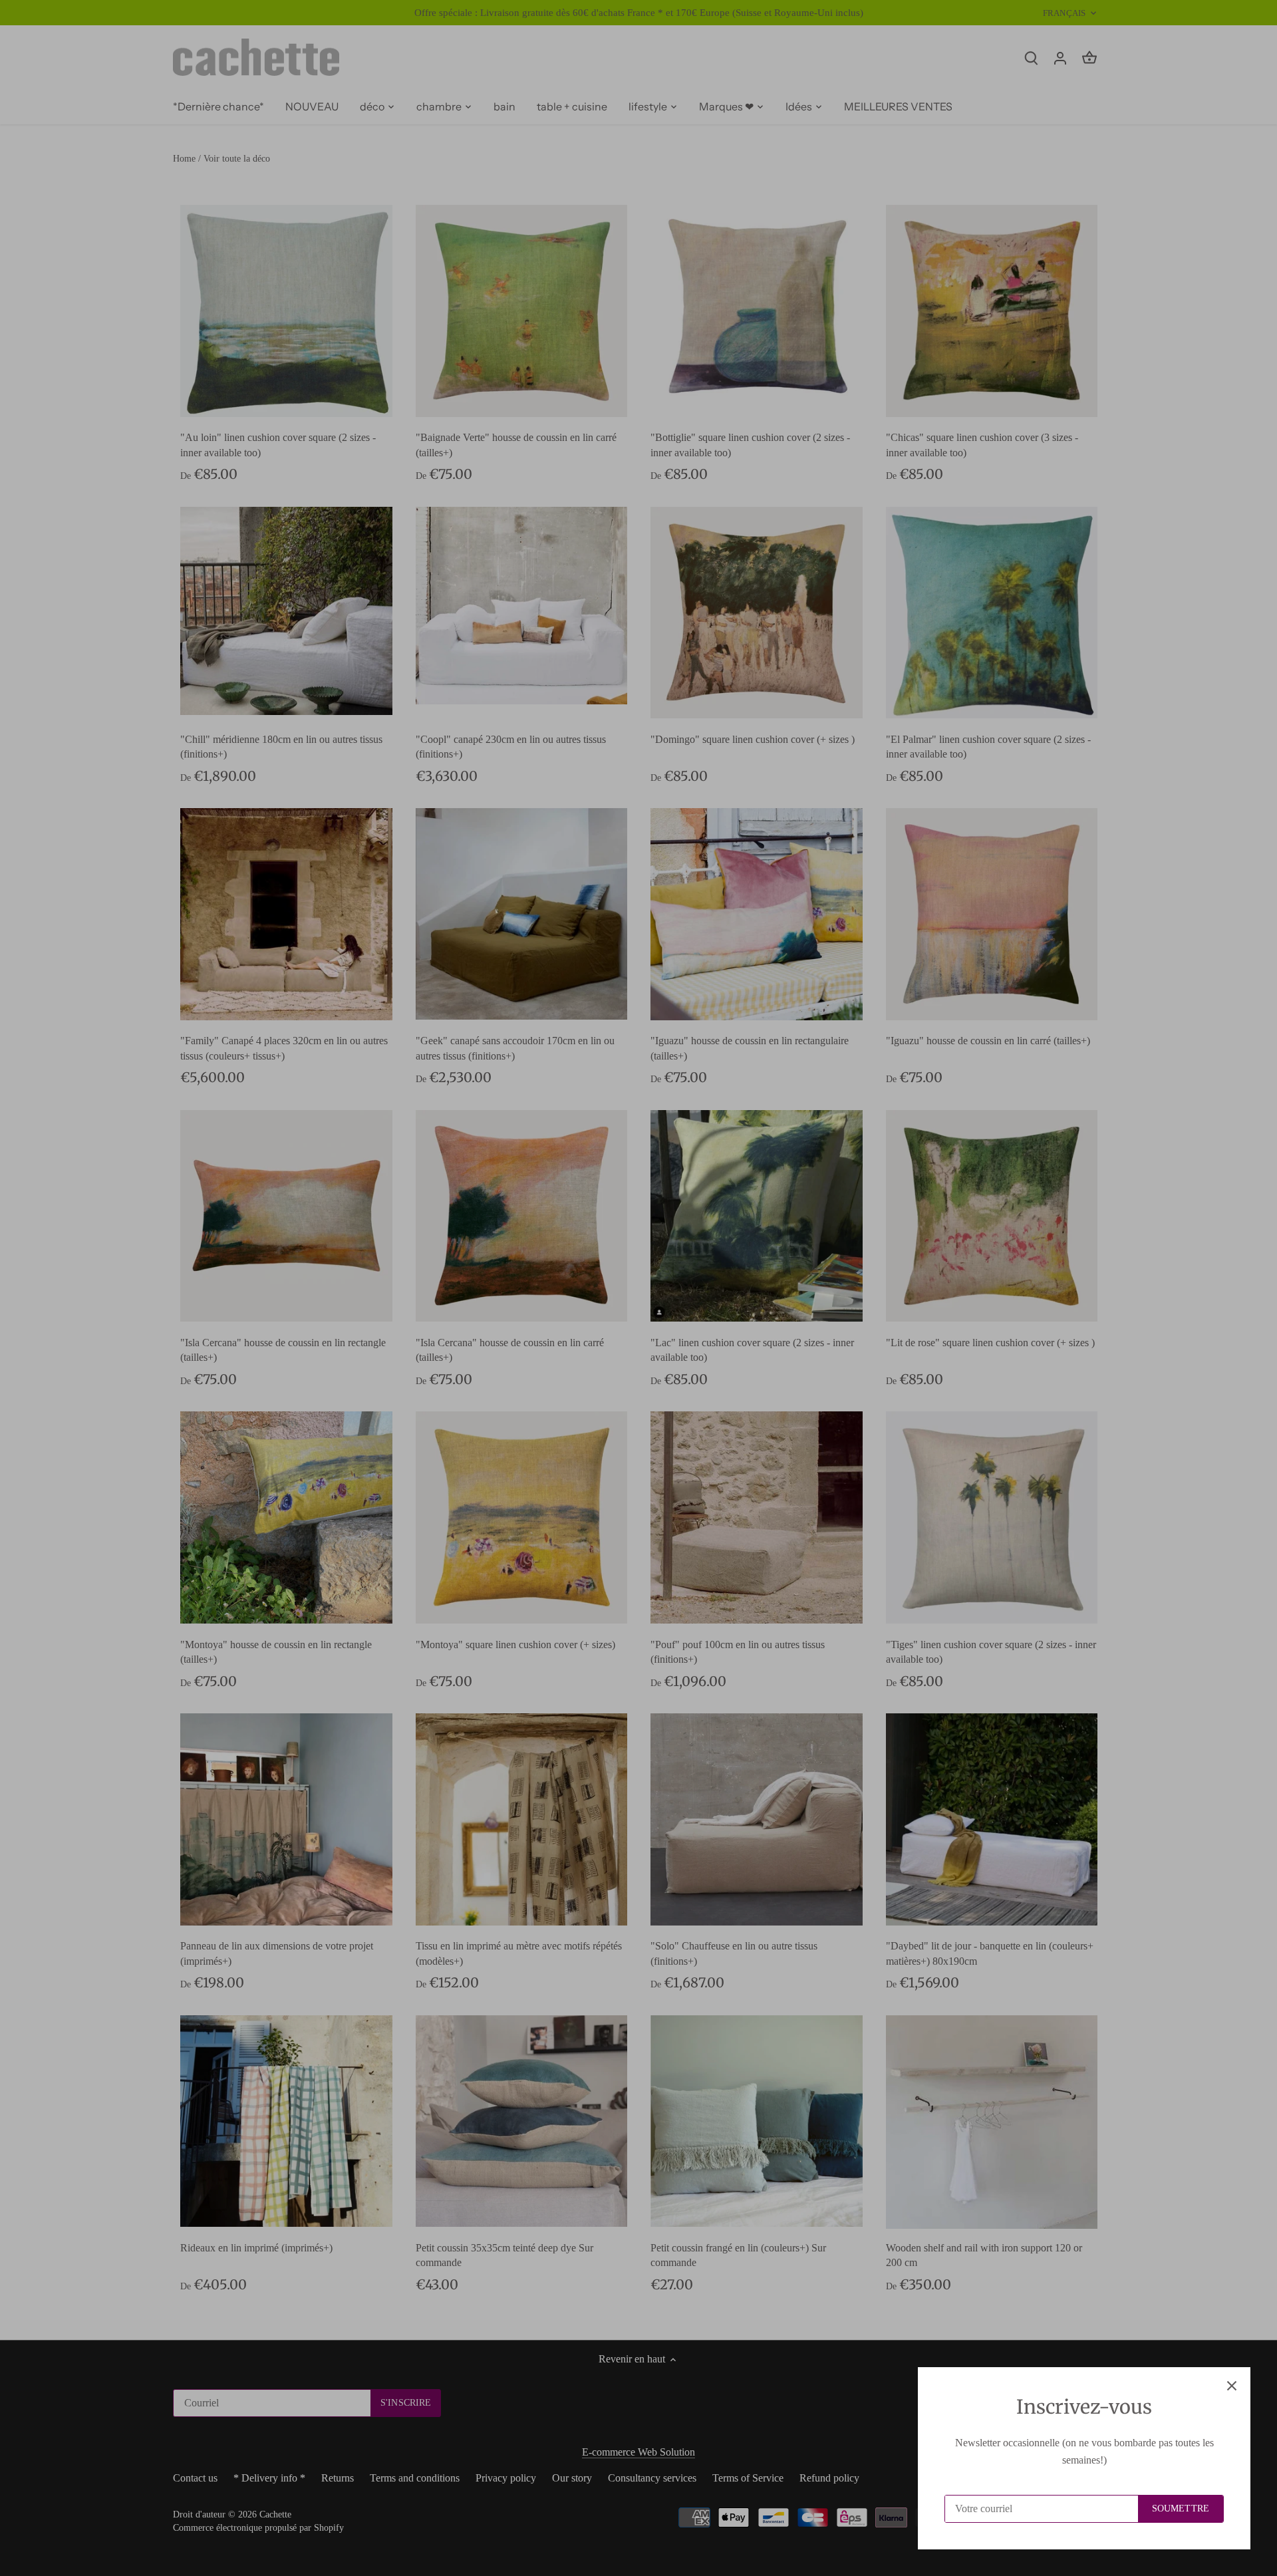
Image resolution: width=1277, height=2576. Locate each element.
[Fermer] (1232, 2386)
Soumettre (1181, 2508)
